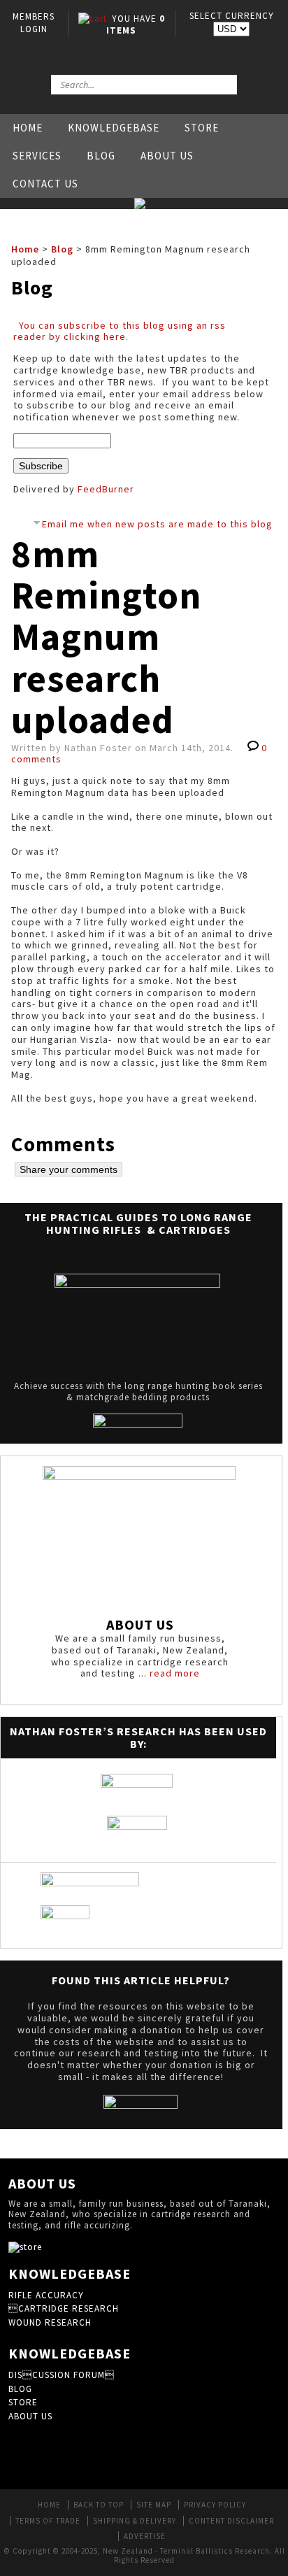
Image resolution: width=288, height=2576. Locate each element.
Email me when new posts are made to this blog (157, 524)
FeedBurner (106, 489)
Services (37, 156)
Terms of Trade (48, 2521)
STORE (23, 2402)
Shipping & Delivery (135, 2521)
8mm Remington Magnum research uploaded (106, 637)
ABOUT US (30, 2416)
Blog (101, 156)
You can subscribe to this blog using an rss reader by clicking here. (120, 331)
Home (28, 128)
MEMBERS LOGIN (34, 23)
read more (175, 1673)
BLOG (20, 2389)
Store (202, 128)
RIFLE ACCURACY (46, 2295)
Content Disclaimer (231, 2521)
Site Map (154, 2505)
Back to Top (99, 2505)
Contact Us (45, 184)
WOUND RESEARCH (50, 2322)
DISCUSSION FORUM (62, 2375)
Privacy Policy (215, 2505)
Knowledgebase (114, 128)
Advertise (145, 2536)
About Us (167, 156)
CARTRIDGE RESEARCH (64, 2308)
